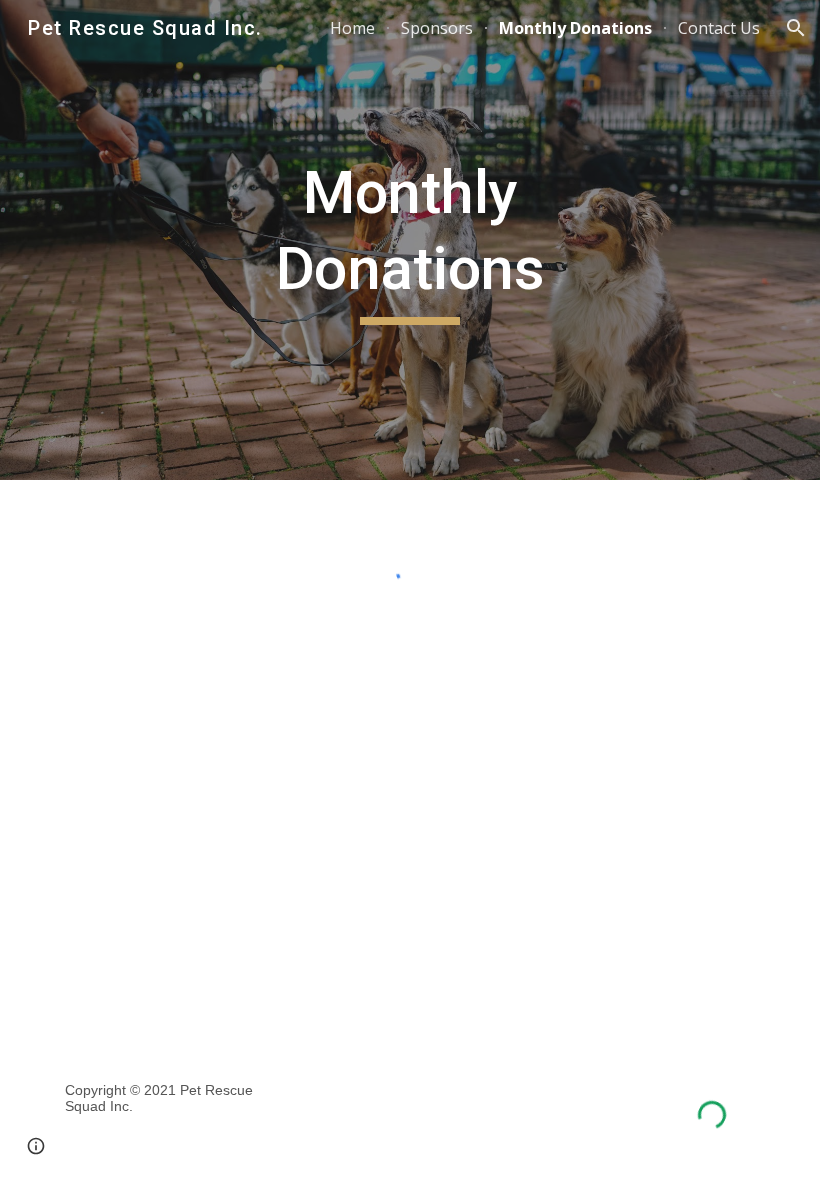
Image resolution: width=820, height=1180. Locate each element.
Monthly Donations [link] (575, 28)
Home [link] (352, 28)
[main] (410, 239)
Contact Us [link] (719, 28)
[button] (796, 28)
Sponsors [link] (437, 28)
